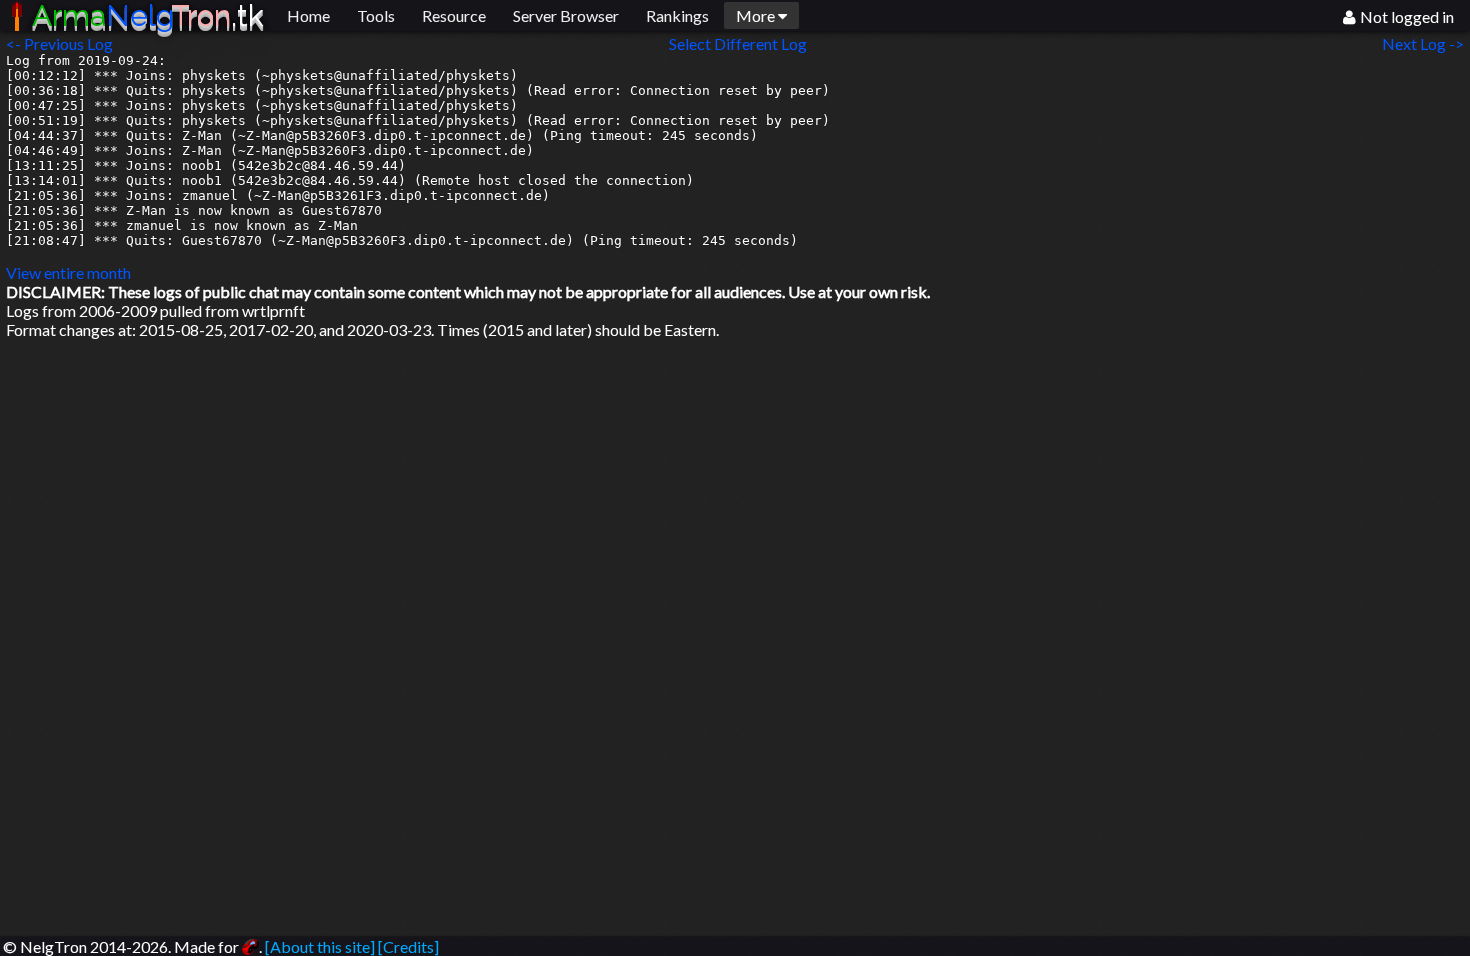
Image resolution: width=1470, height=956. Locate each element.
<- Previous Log (59, 43)
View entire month (68, 272)
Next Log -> (1426, 43)
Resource (454, 15)
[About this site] (320, 946)
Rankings (677, 15)
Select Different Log (738, 43)
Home (308, 15)
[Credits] (408, 946)
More (757, 15)
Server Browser (566, 15)
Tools (376, 15)
